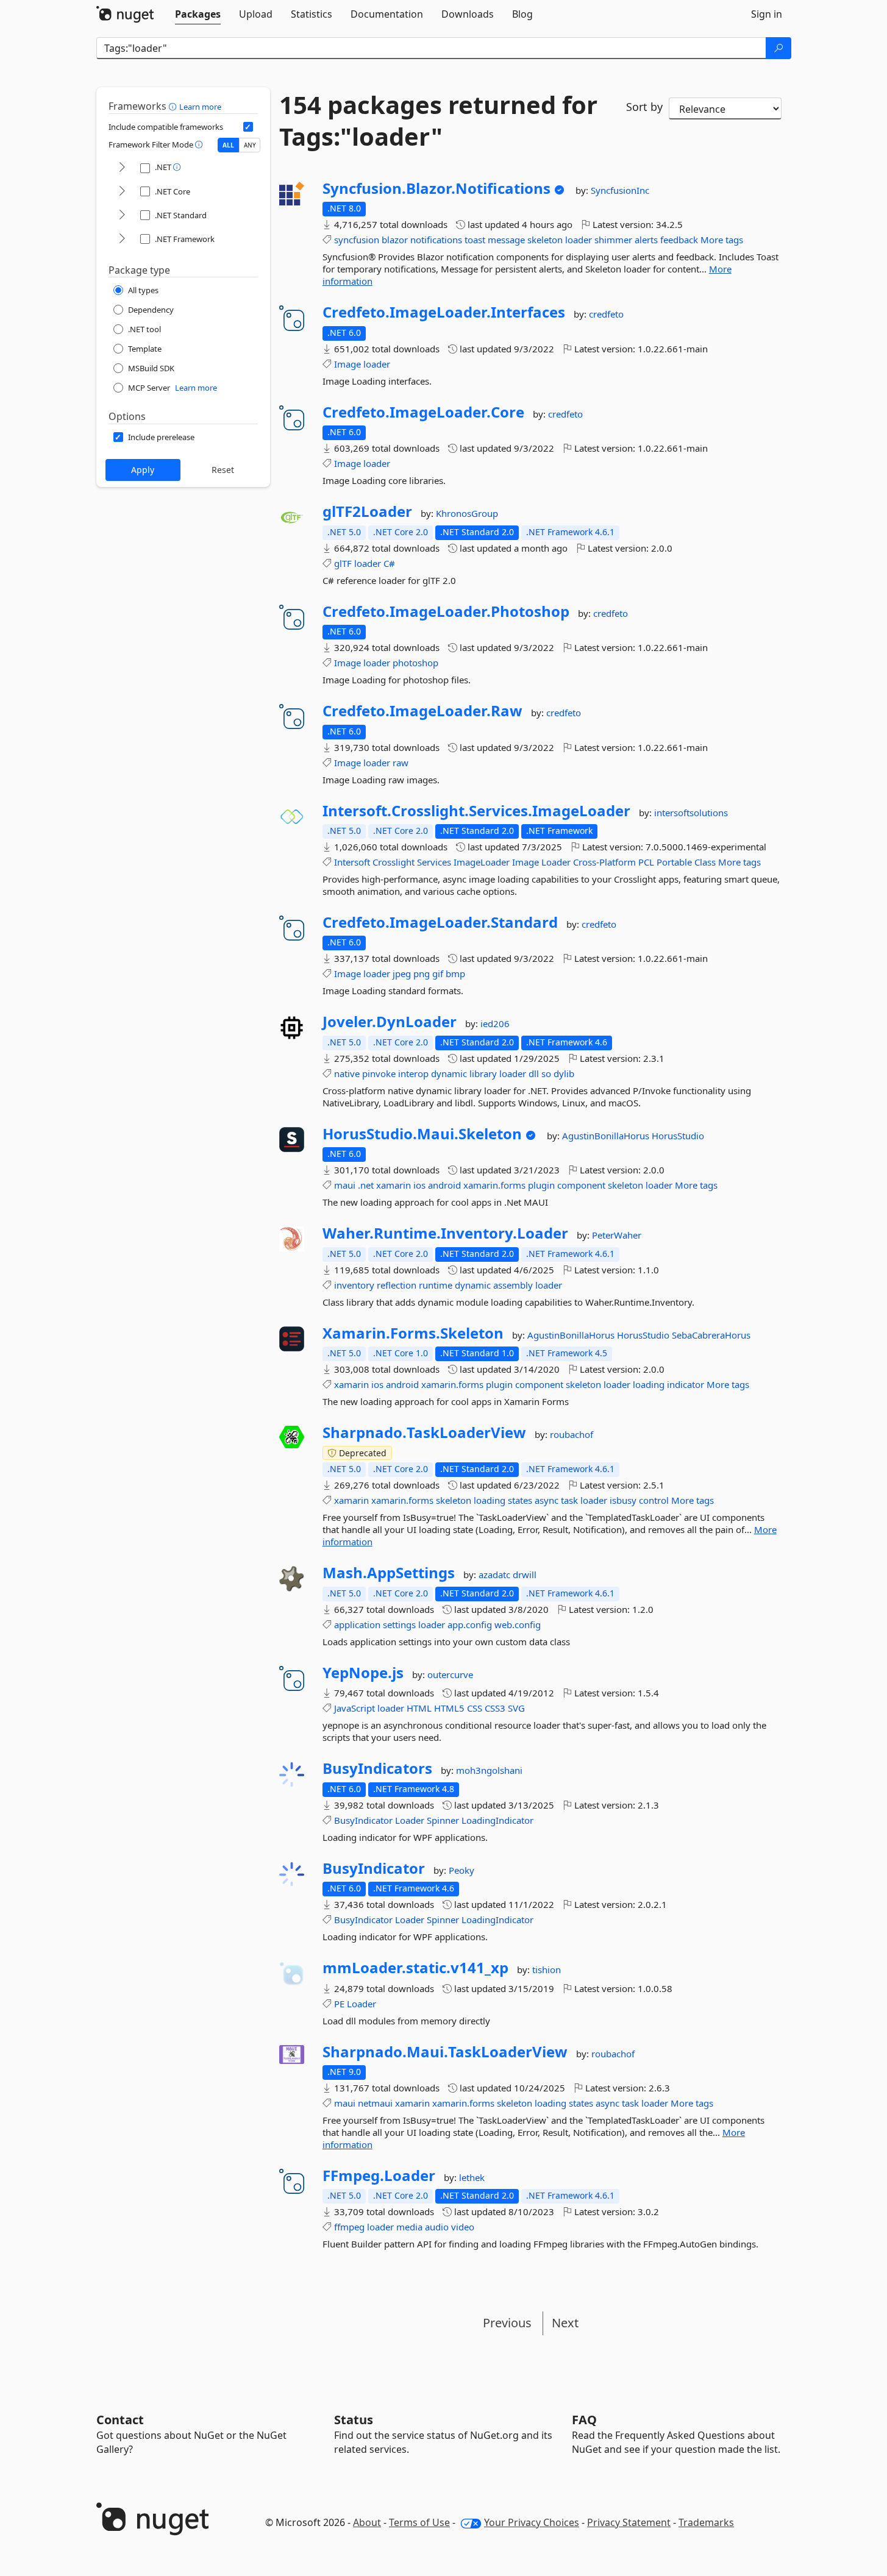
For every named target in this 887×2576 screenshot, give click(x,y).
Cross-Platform (604, 862)
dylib (564, 1073)
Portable (674, 862)
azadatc (496, 1574)
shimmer (613, 240)
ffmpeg (349, 2227)
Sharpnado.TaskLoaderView (424, 1432)
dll (534, 1073)
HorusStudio (678, 1136)
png (422, 973)
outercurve (450, 1674)
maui (345, 1185)
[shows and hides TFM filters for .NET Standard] (122, 215)
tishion (547, 1969)
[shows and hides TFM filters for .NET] (122, 168)
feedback (679, 240)
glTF (343, 563)
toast (475, 240)
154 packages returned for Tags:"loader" (438, 121)
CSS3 (495, 1708)
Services (434, 862)
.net (366, 1185)
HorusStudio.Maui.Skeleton (422, 1134)
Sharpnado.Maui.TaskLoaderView (445, 2052)
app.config (470, 1624)
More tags (722, 240)
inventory (354, 1285)
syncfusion (357, 240)
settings (399, 1624)
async (547, 1500)
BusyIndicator (363, 1820)
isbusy (623, 1500)
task (569, 1500)
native (347, 1073)
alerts (646, 240)
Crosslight (394, 862)
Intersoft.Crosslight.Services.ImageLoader (476, 811)
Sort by (644, 107)
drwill (525, 1574)
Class (705, 862)
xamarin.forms (494, 1185)
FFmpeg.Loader (379, 2176)
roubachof (572, 1434)
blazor (395, 240)
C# (389, 563)
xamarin (394, 1185)
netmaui (375, 2103)
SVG (516, 1708)
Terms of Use (419, 2522)
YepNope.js (363, 1673)
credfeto (606, 314)
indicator (686, 1384)
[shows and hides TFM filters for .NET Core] (122, 192)
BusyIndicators (377, 1768)
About (367, 2522)
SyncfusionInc (620, 190)
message (506, 240)
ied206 (495, 1023)
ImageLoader (482, 862)
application (357, 1624)
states (520, 1500)
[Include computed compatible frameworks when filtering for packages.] (248, 127)
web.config (518, 1624)
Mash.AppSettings (389, 1573)
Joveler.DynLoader (390, 1022)
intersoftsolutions (691, 813)
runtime (436, 1285)
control (654, 1500)
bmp (455, 973)
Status (354, 2420)
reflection (397, 1285)
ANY (250, 145)
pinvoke (379, 1073)
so (546, 1073)
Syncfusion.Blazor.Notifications (436, 188)
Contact (120, 2420)
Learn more (200, 107)
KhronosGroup (467, 513)
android (444, 1185)
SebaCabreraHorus (711, 1335)
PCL (646, 862)
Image (347, 364)
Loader (556, 862)
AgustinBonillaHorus (607, 1136)
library (483, 1073)
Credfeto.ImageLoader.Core (423, 412)
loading (649, 1384)
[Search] (778, 48)
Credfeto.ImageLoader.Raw (422, 711)
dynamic (449, 1073)
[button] (174, 106)
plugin (541, 1185)
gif (438, 973)
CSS (475, 1708)
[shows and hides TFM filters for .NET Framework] (122, 239)
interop (413, 1073)
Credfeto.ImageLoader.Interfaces (444, 312)
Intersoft (352, 862)
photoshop (415, 663)
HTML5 (449, 1708)
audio (437, 2227)
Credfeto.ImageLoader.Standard (440, 922)
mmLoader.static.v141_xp (415, 1968)
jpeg (402, 973)
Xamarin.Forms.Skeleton (413, 1333)
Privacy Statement (629, 2522)
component (581, 1185)
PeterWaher (617, 1235)
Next (565, 2323)
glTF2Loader (367, 511)
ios (419, 1185)
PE (339, 2004)
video (463, 2227)
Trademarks (706, 2522)
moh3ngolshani (489, 1770)
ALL (228, 145)
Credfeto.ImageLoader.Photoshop (446, 611)
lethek (472, 2177)
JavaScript (354, 1708)
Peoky (461, 1870)
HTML (419, 1708)
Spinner (443, 1820)
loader (579, 240)
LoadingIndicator (497, 1820)
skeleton (545, 240)
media (409, 2227)
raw (401, 763)
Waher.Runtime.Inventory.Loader (445, 1233)
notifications (436, 240)
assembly (513, 1285)
